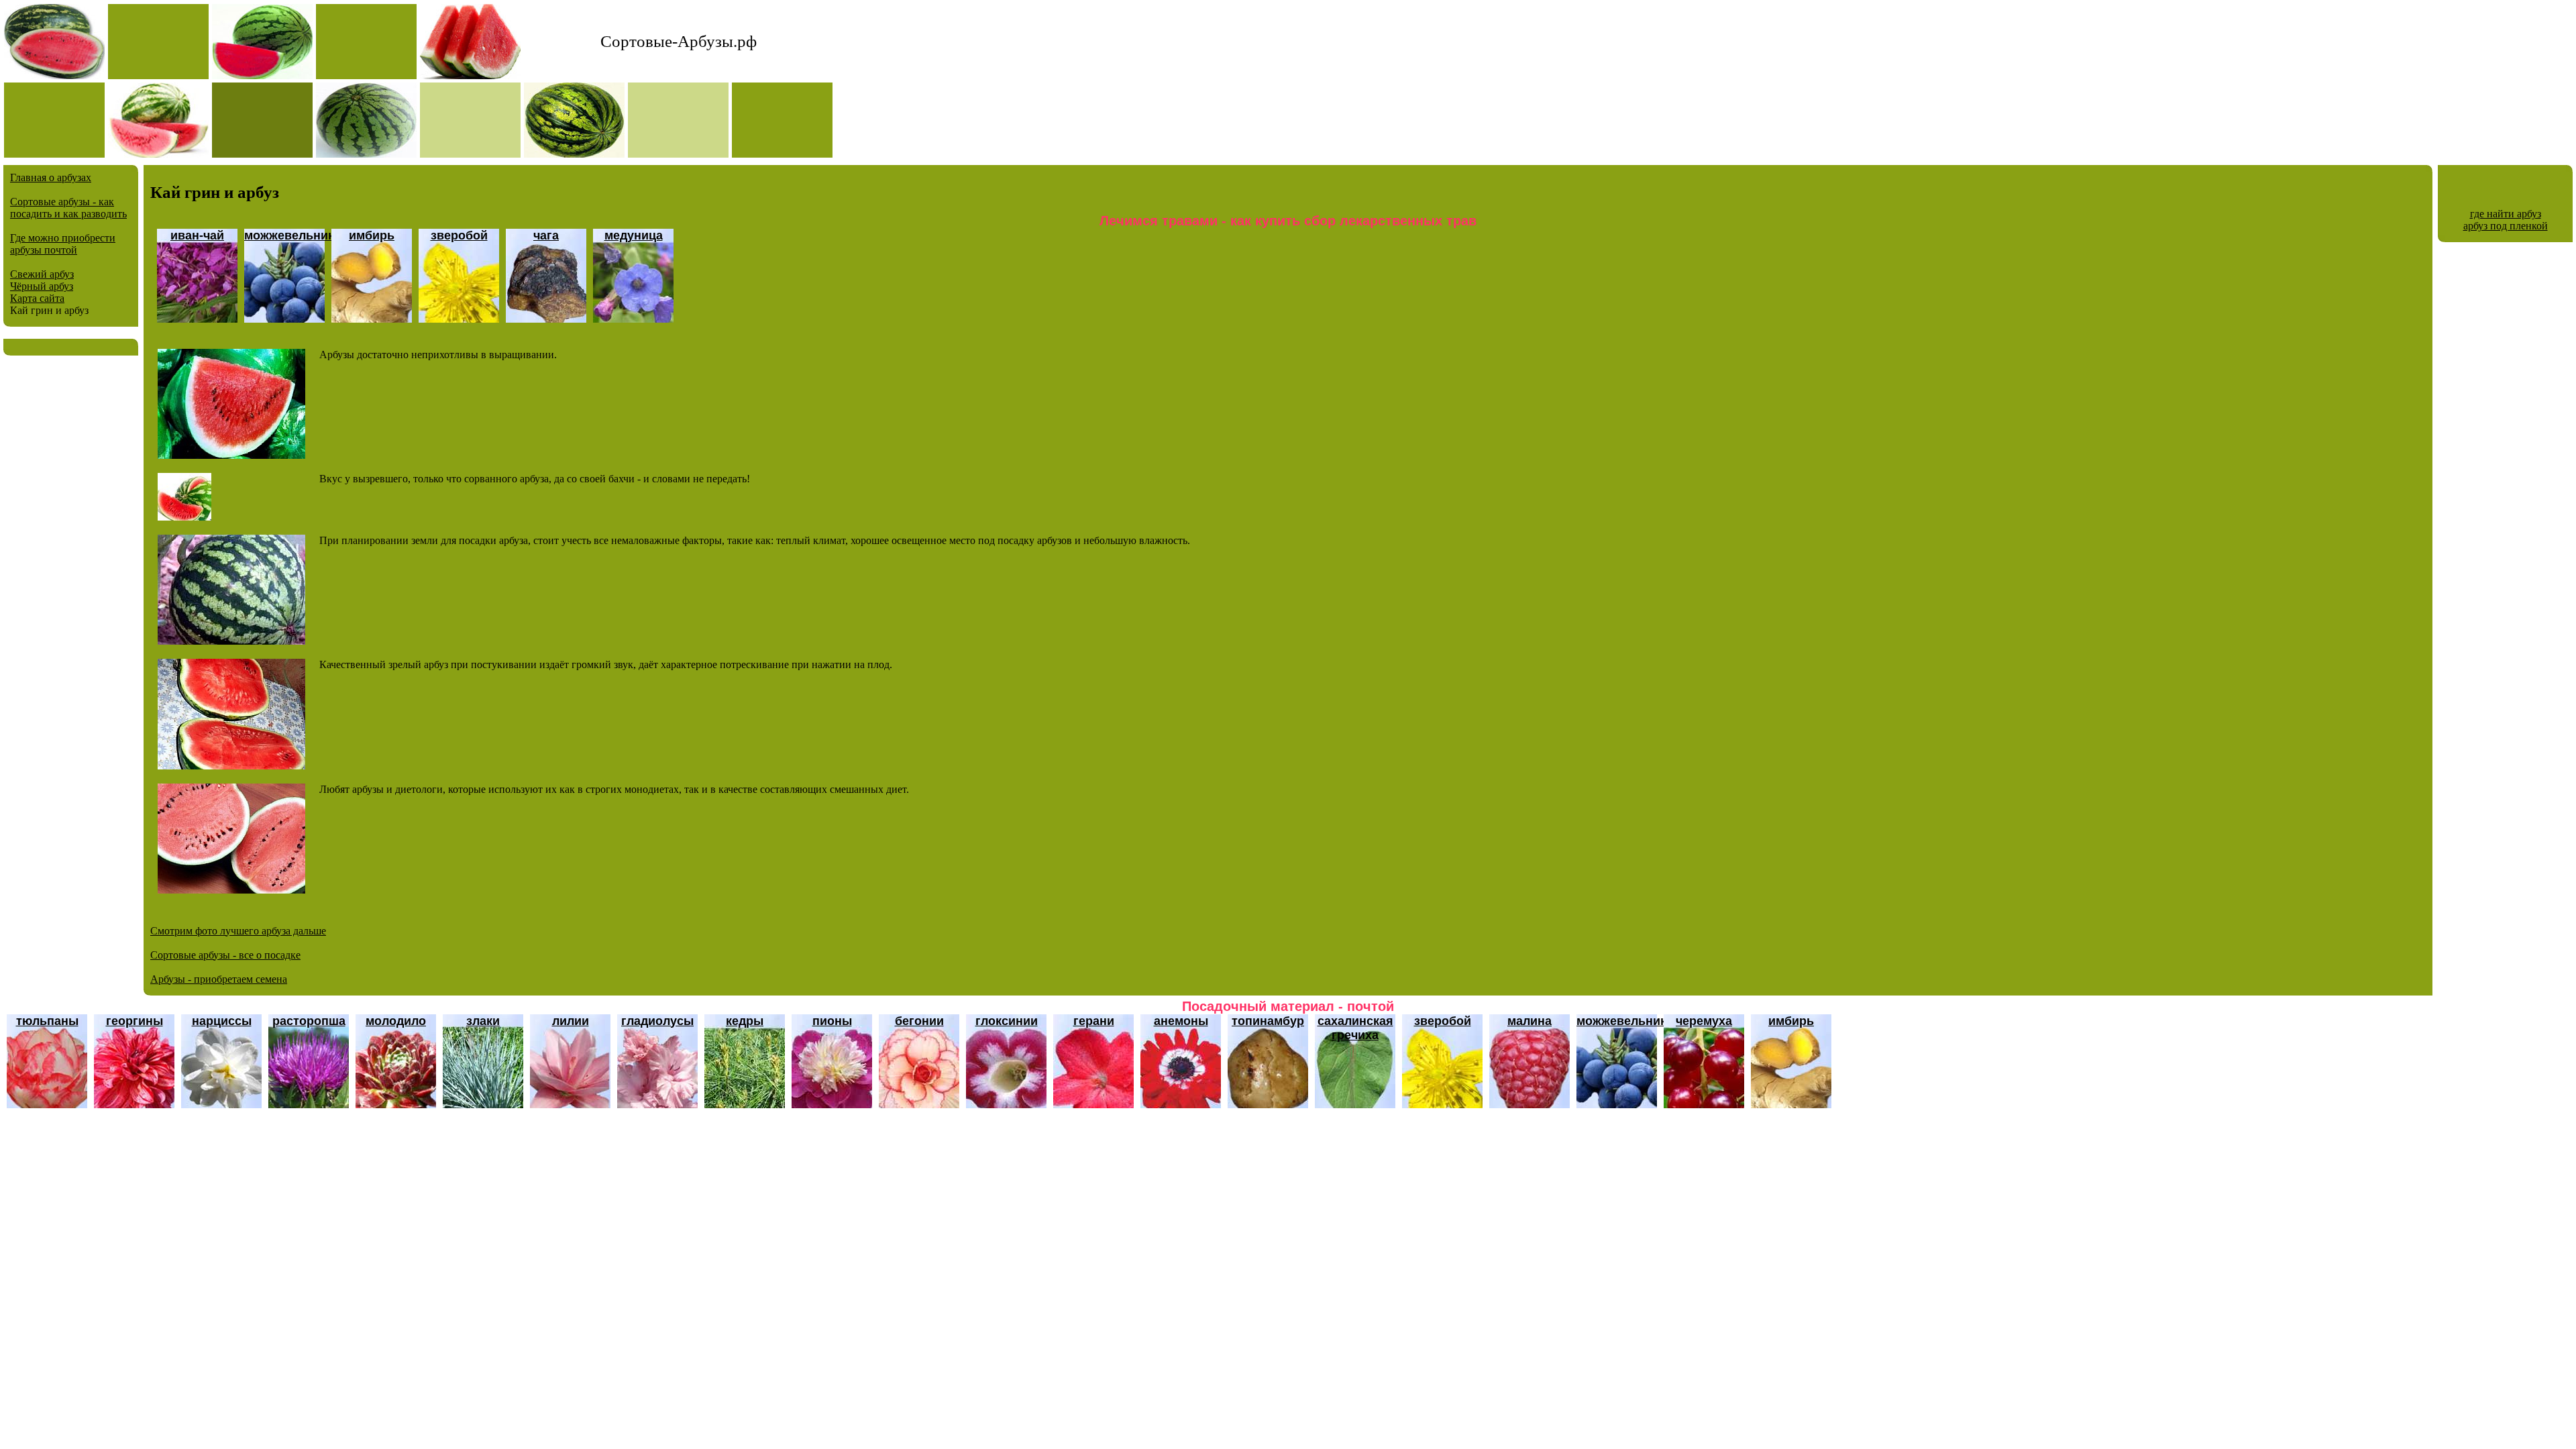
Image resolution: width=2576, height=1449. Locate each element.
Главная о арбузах (51, 177)
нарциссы (222, 1021)
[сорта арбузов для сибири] (231, 641)
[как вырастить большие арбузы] (231, 766)
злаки (483, 1021)
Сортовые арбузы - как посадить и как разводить (68, 208)
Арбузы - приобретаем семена (219, 979)
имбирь (372, 235)
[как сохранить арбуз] (184, 517)
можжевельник (289, 235)
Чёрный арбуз (42, 286)
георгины (135, 1021)
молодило (396, 1021)
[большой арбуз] (231, 890)
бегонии (919, 1021)
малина (1529, 1021)
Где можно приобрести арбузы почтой (63, 244)
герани (1094, 1021)
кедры (745, 1021)
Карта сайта (37, 298)
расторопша (309, 1021)
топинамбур (1268, 1021)
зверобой (459, 235)
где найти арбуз (2506, 214)
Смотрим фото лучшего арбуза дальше (238, 931)
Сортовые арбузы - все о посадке (225, 955)
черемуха (1704, 1021)
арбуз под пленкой (2506, 226)
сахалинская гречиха (1355, 1028)
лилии (571, 1021)
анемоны (1181, 1021)
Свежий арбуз (42, 274)
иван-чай (197, 235)
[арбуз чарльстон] (231, 455)
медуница (634, 235)
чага (546, 235)
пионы (832, 1021)
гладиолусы (657, 1021)
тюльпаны (47, 1021)
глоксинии (1007, 1021)
